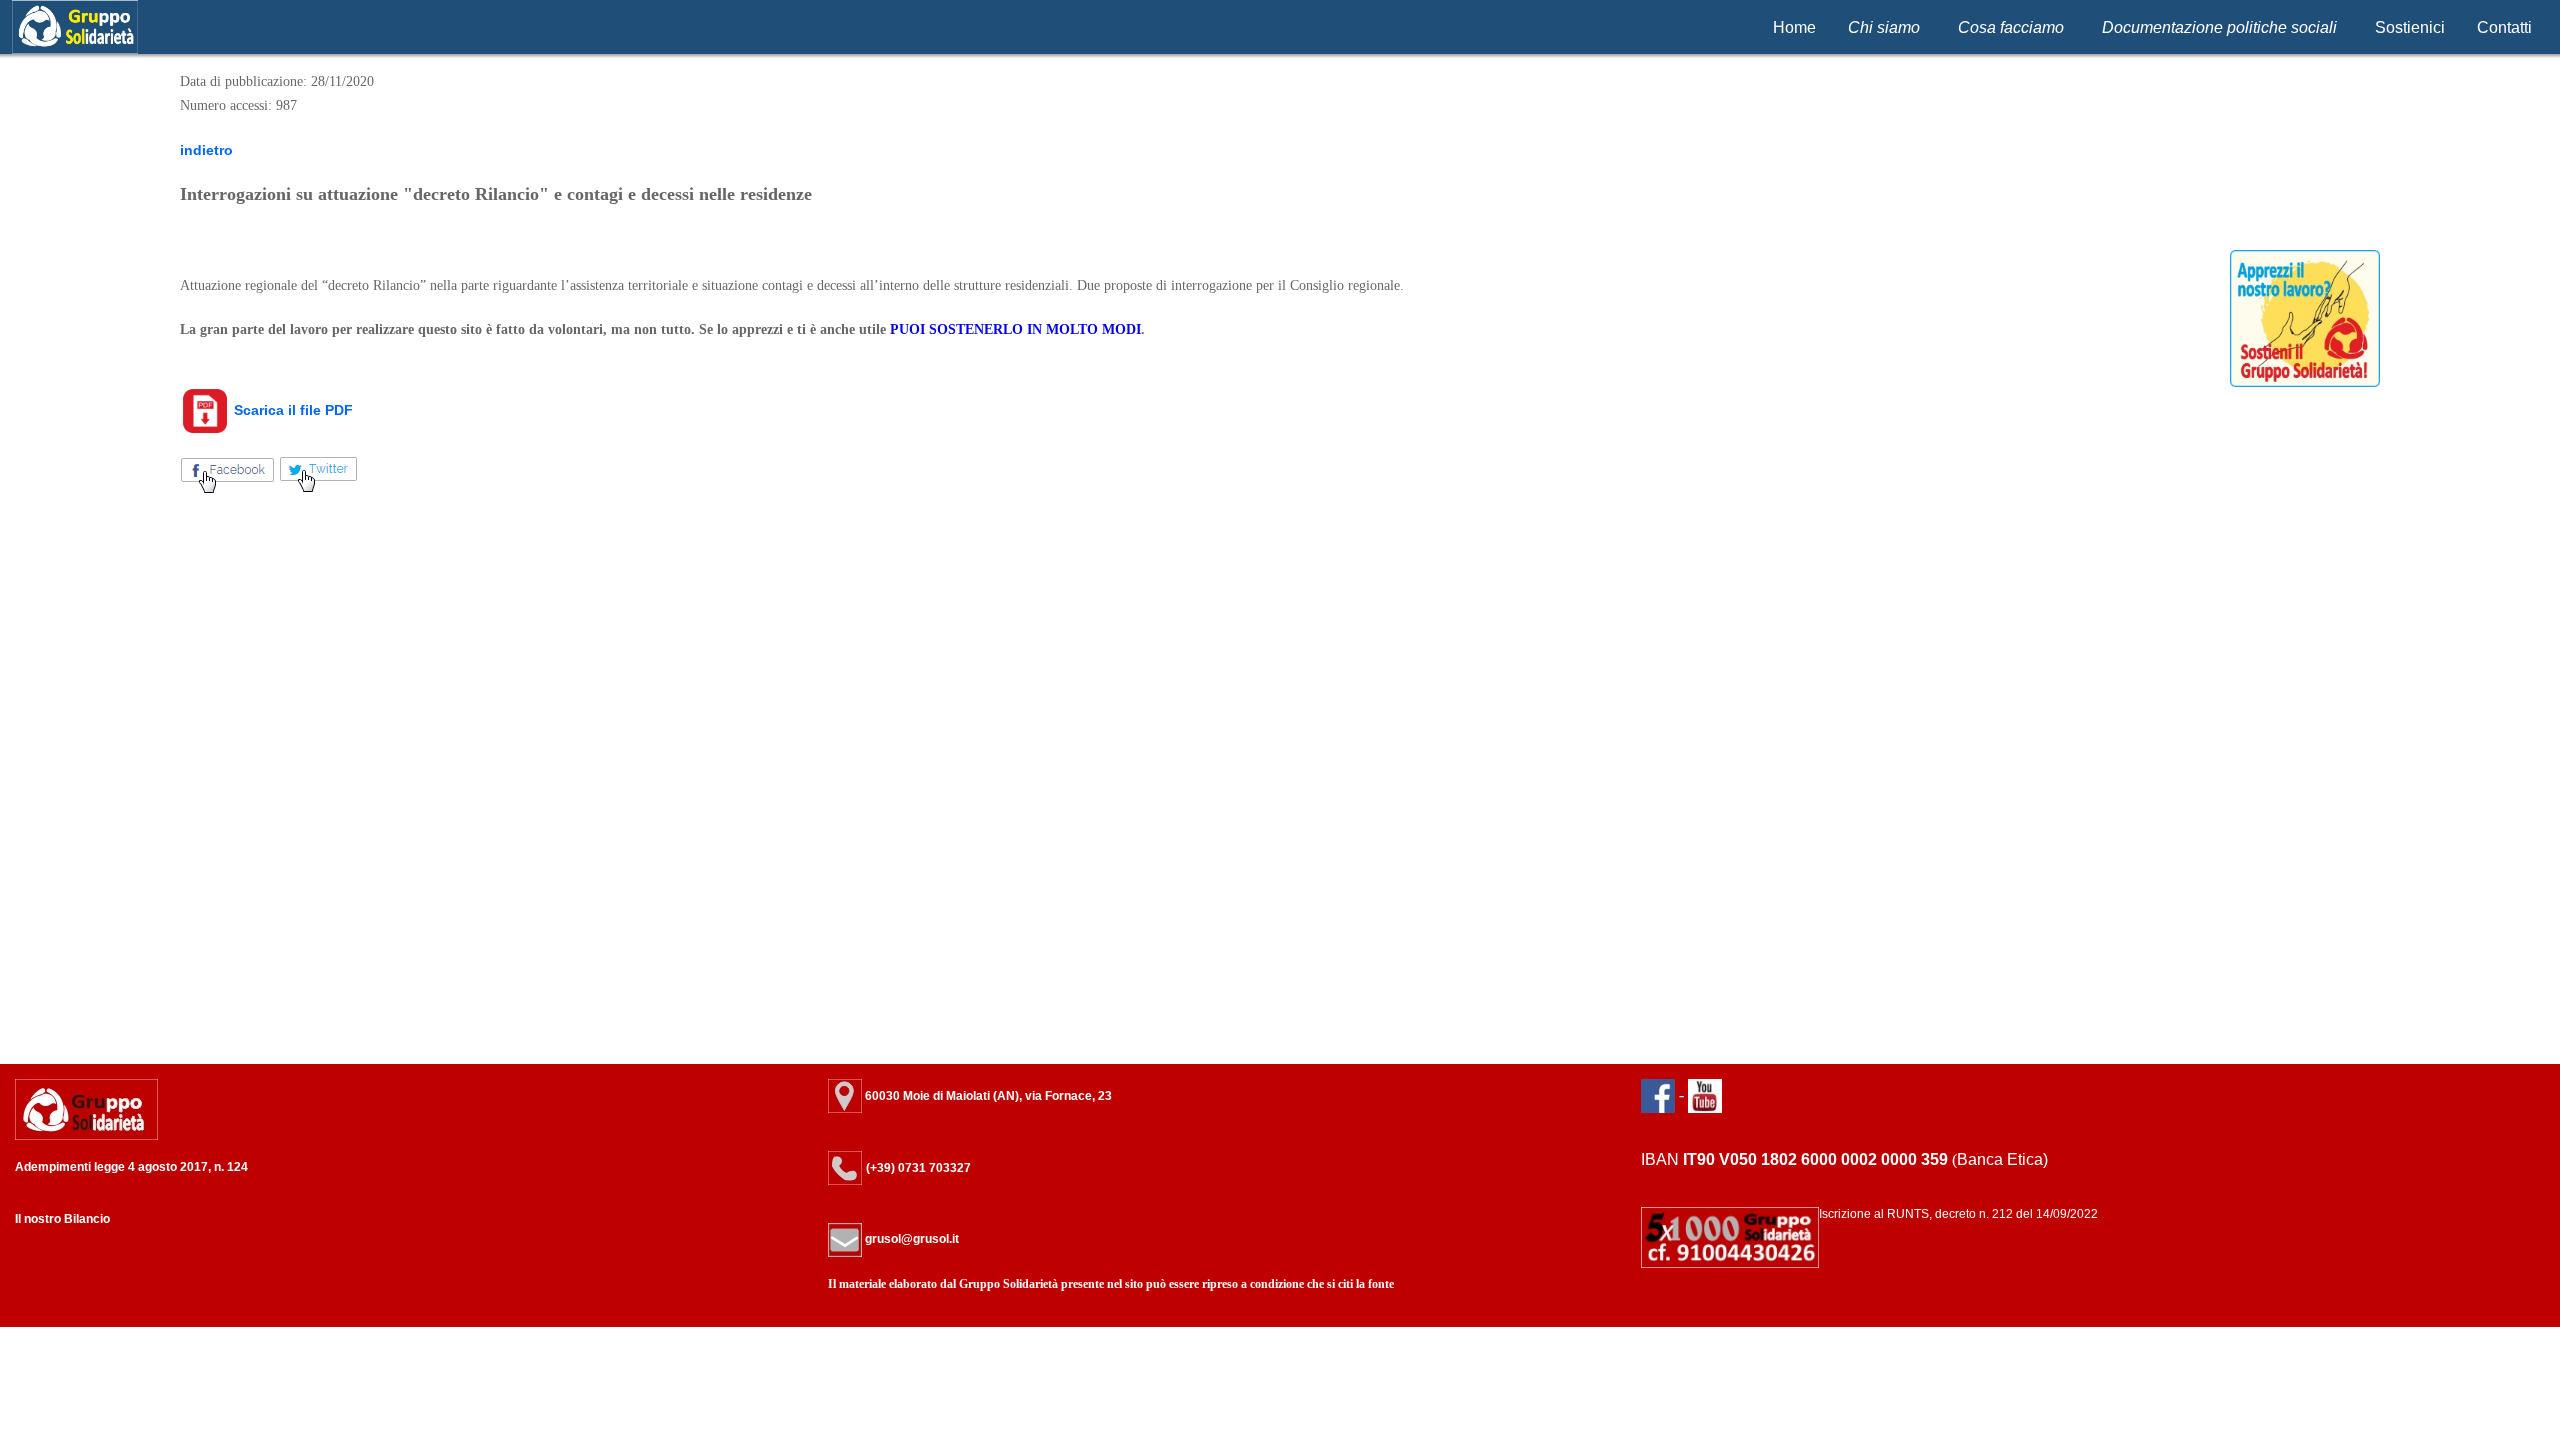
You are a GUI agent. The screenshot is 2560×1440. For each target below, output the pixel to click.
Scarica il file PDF (291, 410)
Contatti (2504, 27)
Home (1794, 27)
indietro (206, 150)
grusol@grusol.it (910, 1239)
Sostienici (2410, 27)
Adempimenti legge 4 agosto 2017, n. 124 (131, 1167)
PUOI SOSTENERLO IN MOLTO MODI (1015, 329)
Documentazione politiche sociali (2219, 27)
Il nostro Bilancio (62, 1219)
